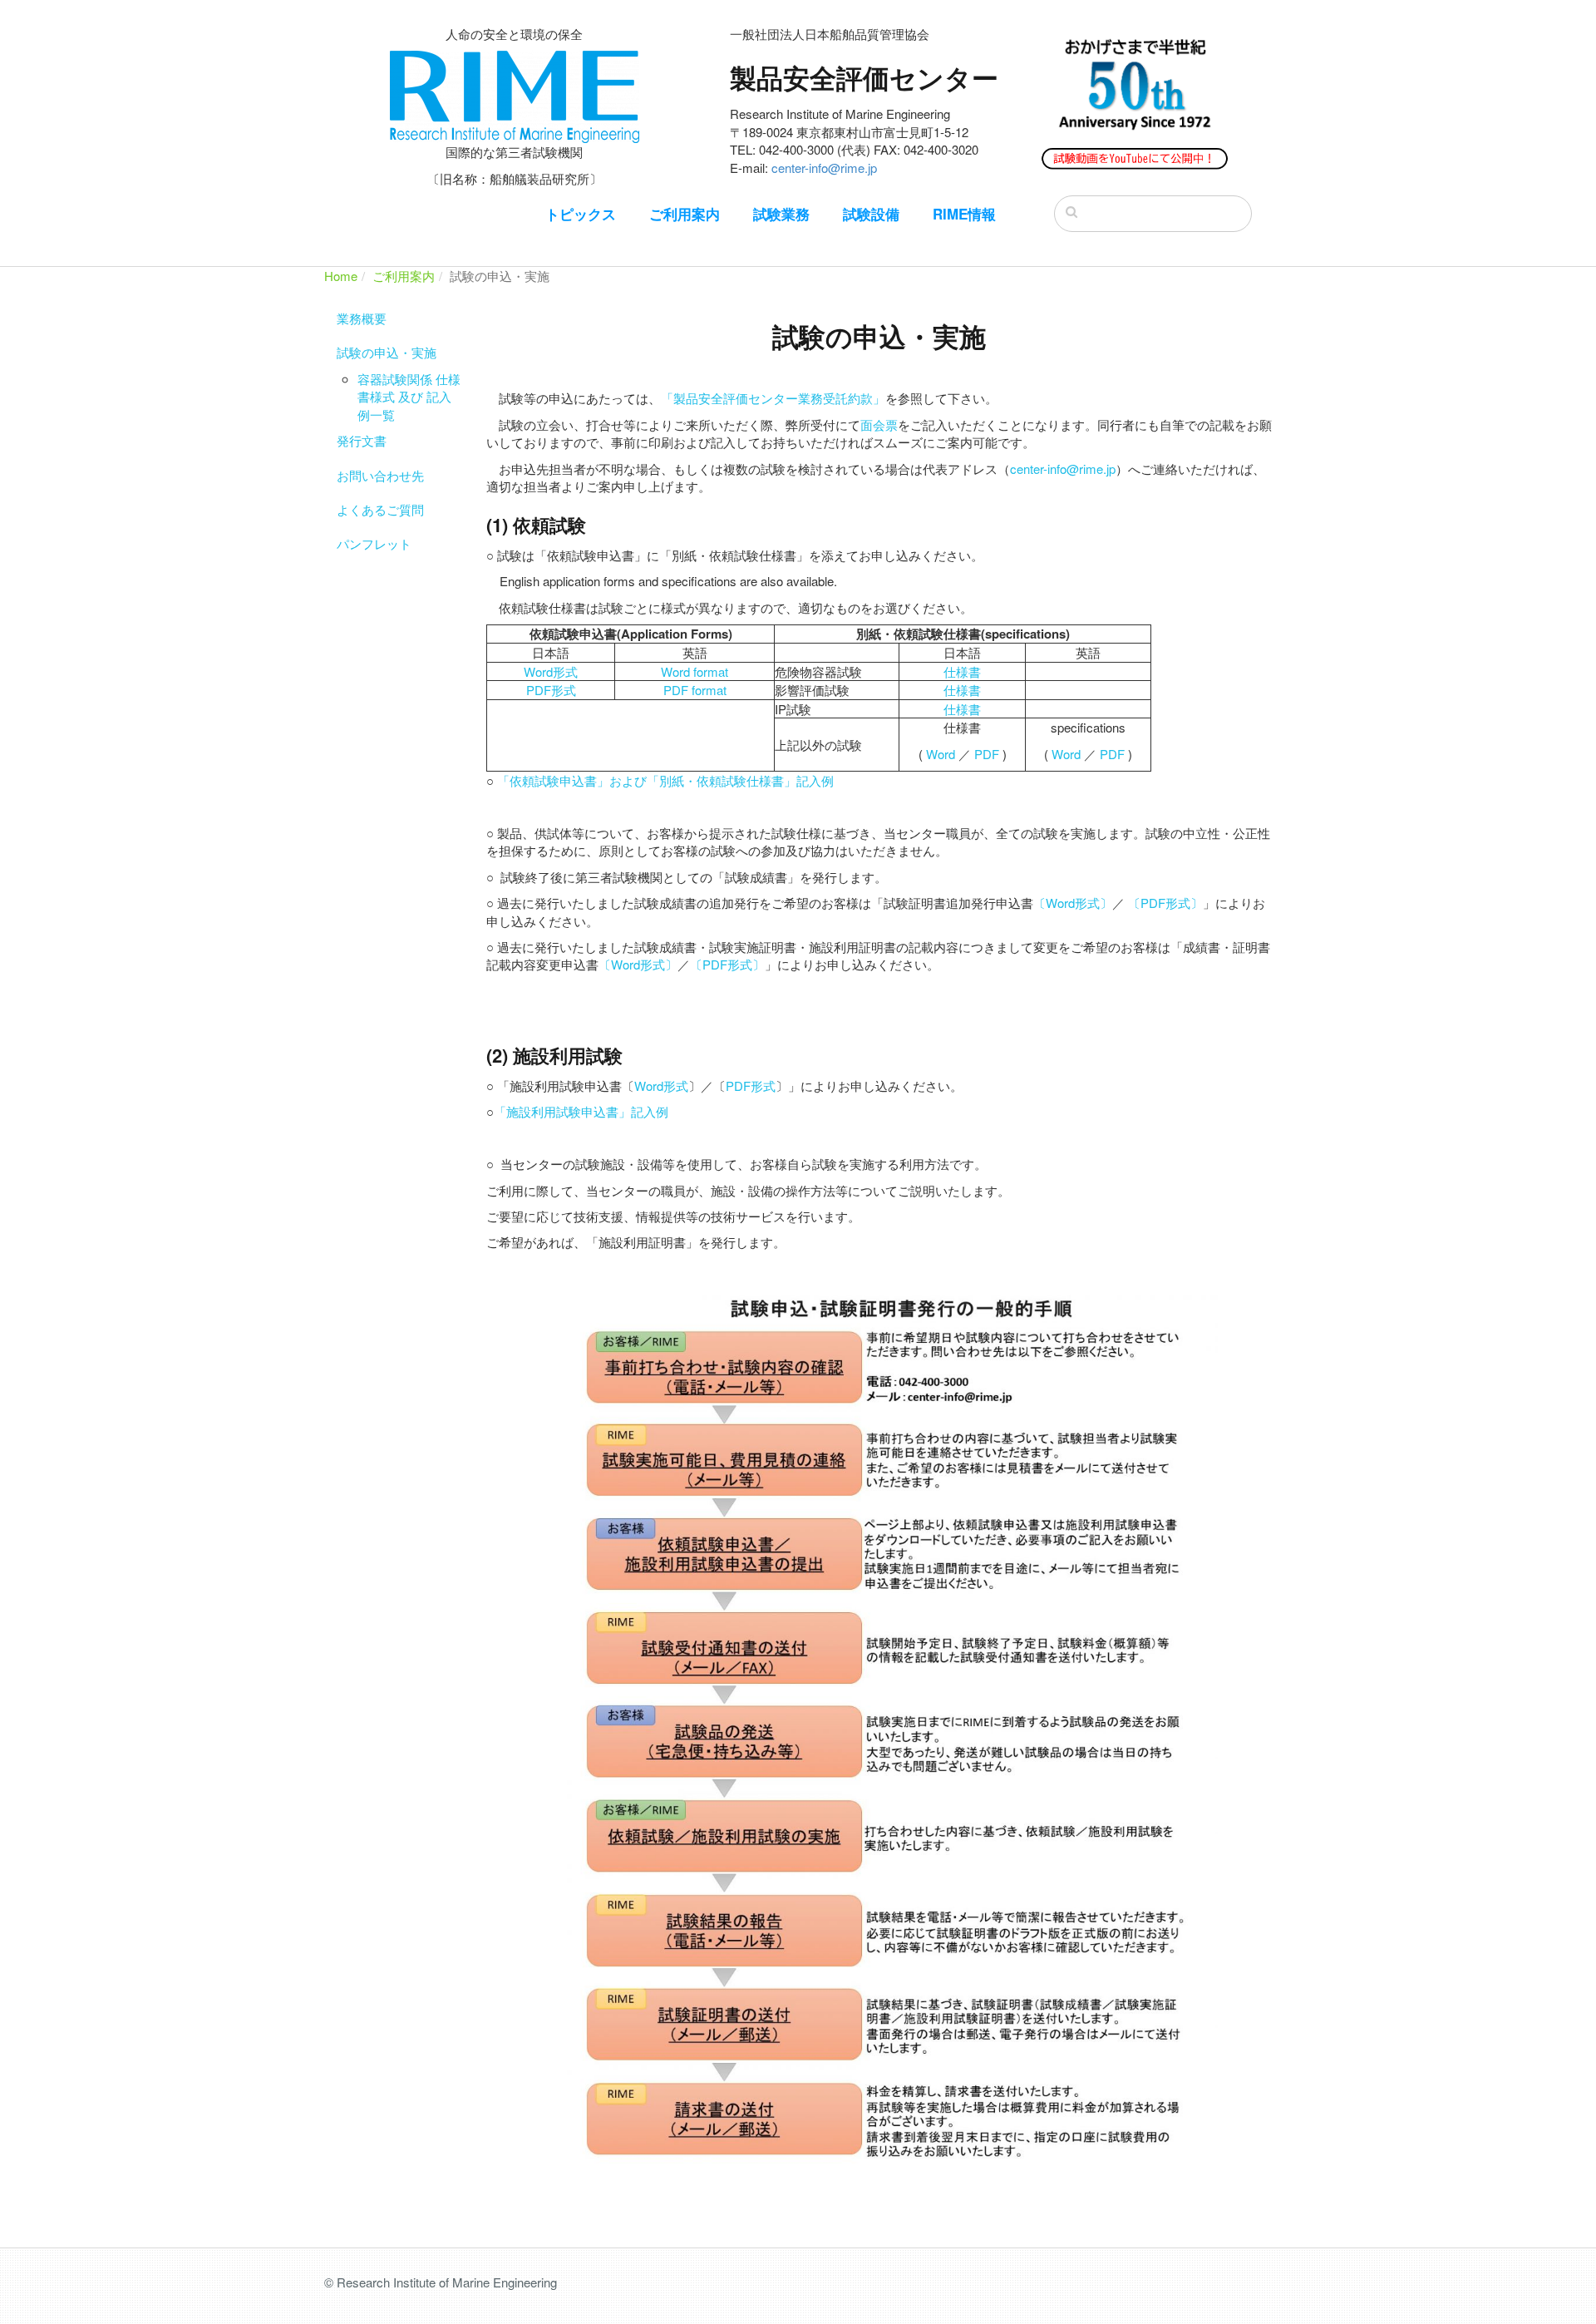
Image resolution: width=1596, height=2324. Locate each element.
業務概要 (362, 318)
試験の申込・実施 (387, 352)
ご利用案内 (685, 214)
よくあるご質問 (380, 509)
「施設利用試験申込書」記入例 (581, 1111)
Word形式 (551, 671)
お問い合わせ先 (380, 475)
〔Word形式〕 (1073, 903)
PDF (987, 754)
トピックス (581, 214)
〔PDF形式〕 (1165, 903)
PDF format (695, 690)
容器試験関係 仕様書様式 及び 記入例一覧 (409, 397)
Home (341, 276)
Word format (695, 671)
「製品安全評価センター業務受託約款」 (773, 398)
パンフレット (374, 543)
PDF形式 (551, 690)
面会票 (879, 424)
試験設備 (871, 214)
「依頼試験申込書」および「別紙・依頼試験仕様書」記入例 (665, 780)
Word (941, 754)
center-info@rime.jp (824, 168)
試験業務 (781, 214)
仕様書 (962, 671)
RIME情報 (964, 214)
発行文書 (362, 440)
